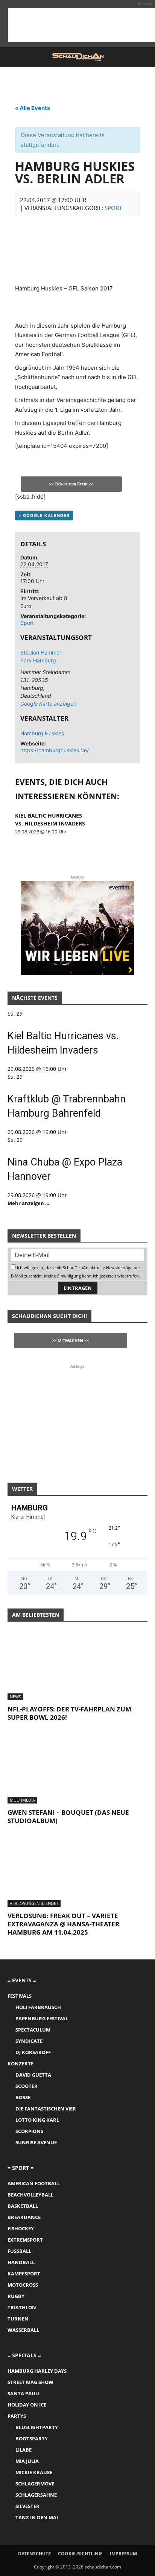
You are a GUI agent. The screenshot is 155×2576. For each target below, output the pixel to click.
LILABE (24, 2450)
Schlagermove (35, 2484)
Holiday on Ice (27, 2405)
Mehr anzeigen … (28, 1203)
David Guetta (33, 2075)
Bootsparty (32, 2438)
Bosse (23, 2097)
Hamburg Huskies (42, 733)
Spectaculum (33, 2030)
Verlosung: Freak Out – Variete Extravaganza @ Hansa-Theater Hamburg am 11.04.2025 (63, 1924)
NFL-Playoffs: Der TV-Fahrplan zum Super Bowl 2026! (69, 1713)
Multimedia (22, 1800)
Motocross (23, 2285)
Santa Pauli (24, 2393)
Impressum (123, 2554)
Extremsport (25, 2240)
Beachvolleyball (30, 2195)
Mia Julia (27, 2461)
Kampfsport (24, 2274)
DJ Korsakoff (33, 2052)
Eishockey (21, 2228)
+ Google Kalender (44, 516)
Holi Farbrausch (38, 2007)
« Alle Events (33, 108)
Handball (21, 2262)
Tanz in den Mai (37, 2517)
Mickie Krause (34, 2472)
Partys (17, 2416)
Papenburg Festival (42, 2018)
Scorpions (29, 2131)
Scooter (27, 2086)
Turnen (18, 2319)
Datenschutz (34, 2554)
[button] (13, 57)
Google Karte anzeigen (46, 704)
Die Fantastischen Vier (46, 2109)
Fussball (19, 2251)
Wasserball (23, 2330)
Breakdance (24, 2217)
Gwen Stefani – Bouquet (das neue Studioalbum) (68, 1816)
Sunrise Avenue (36, 2142)
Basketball (23, 2206)
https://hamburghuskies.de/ (55, 750)
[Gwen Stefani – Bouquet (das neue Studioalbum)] (77, 1769)
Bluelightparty (37, 2427)
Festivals (20, 1996)
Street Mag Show (30, 2382)
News (15, 1697)
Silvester (27, 2506)
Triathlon (22, 2307)
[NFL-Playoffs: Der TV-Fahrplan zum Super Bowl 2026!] (77, 1666)
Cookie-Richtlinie (80, 2554)
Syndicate (29, 2041)
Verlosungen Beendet (34, 1903)
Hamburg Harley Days (37, 2371)
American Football (34, 2183)
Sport (113, 208)
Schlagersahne (36, 2495)
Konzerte (21, 2064)
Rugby (16, 2296)
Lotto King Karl (37, 2120)
